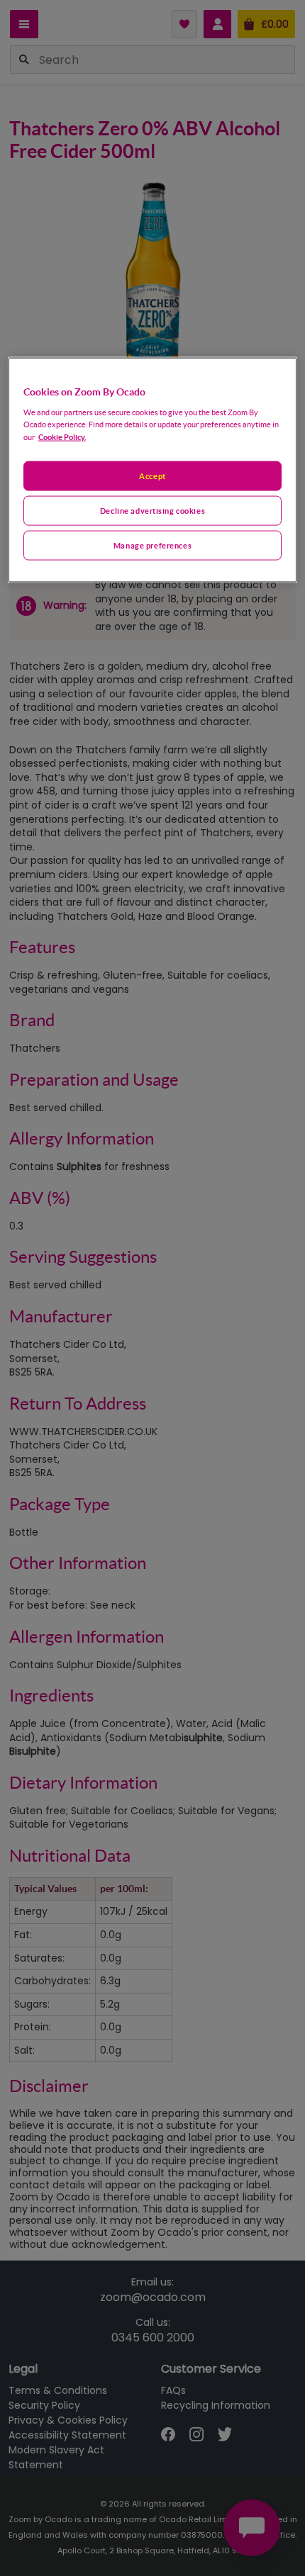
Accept (152, 476)
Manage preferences (152, 545)
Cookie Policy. (62, 437)
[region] (153, 470)
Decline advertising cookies (152, 511)
